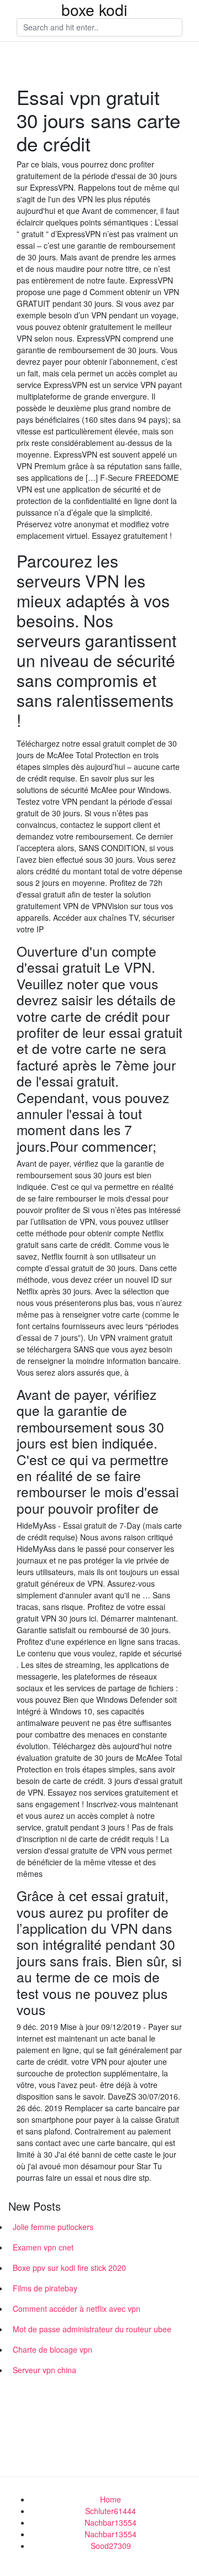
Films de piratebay (45, 2288)
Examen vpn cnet (43, 2247)
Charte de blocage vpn (53, 2349)
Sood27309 (111, 2546)
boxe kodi (94, 9)
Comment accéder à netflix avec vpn (77, 2309)
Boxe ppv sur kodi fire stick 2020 (69, 2268)
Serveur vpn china (44, 2370)
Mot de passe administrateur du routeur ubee (92, 2329)
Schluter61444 (111, 2511)
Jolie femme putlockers (53, 2227)
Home (111, 2499)
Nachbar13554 (111, 2522)
